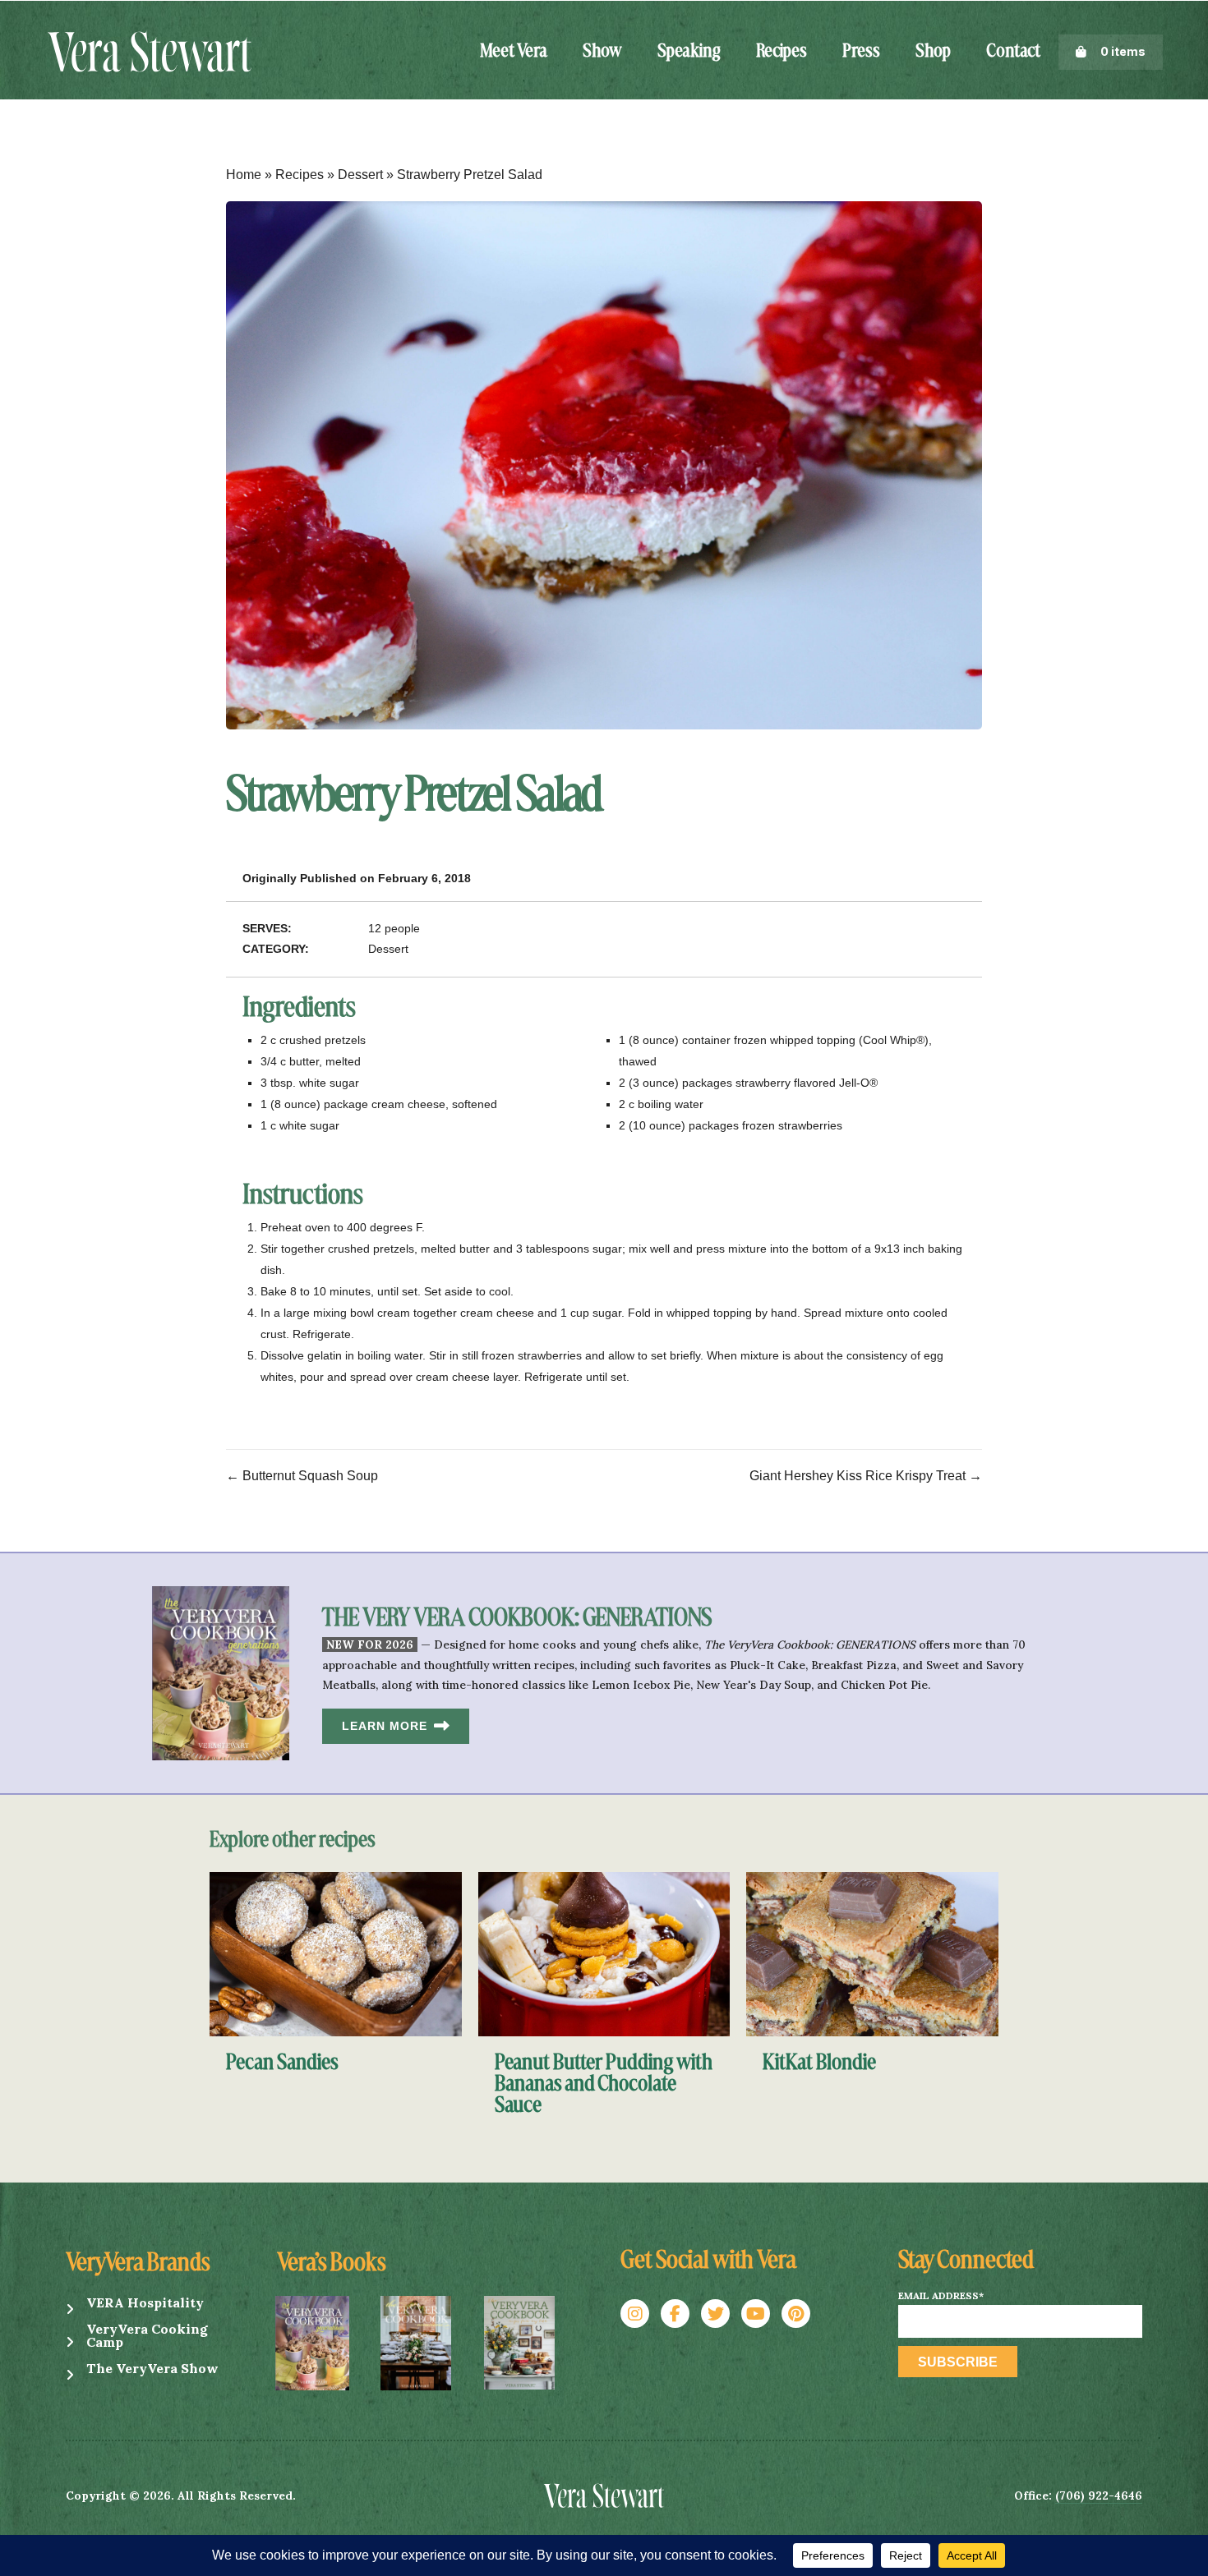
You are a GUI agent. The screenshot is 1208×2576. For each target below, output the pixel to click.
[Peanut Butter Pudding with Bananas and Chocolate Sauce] (604, 1953)
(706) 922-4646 (1099, 2495)
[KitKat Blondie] (872, 1953)
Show (602, 52)
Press (861, 52)
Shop (933, 52)
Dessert (360, 175)
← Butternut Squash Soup (302, 1476)
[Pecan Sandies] (336, 1953)
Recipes (782, 52)
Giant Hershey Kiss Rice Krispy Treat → (866, 1476)
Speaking (689, 52)
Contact (1013, 52)
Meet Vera (514, 52)
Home (244, 175)
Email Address (941, 2296)
